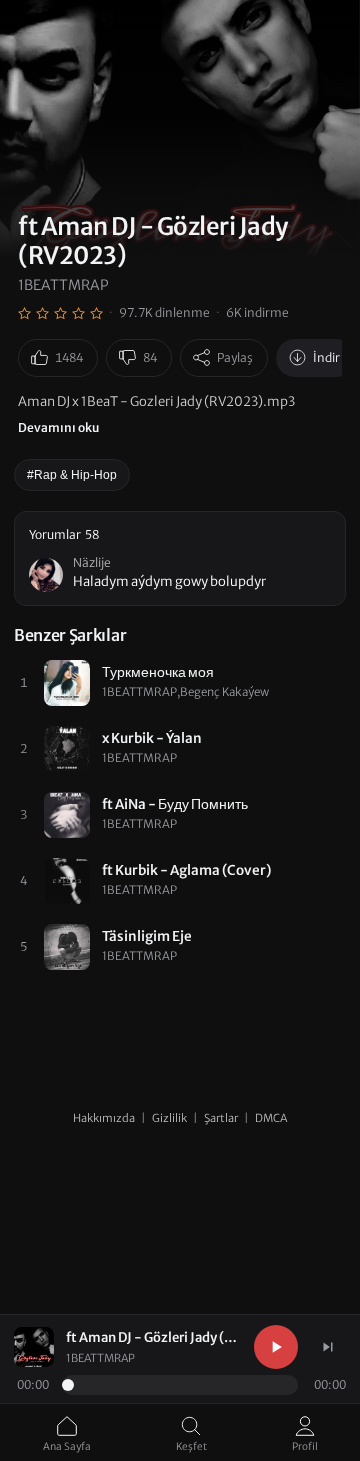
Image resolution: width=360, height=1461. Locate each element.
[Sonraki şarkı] (328, 1347)
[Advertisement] (180, 1151)
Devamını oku (58, 427)
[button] (180, 559)
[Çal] (276, 1347)
